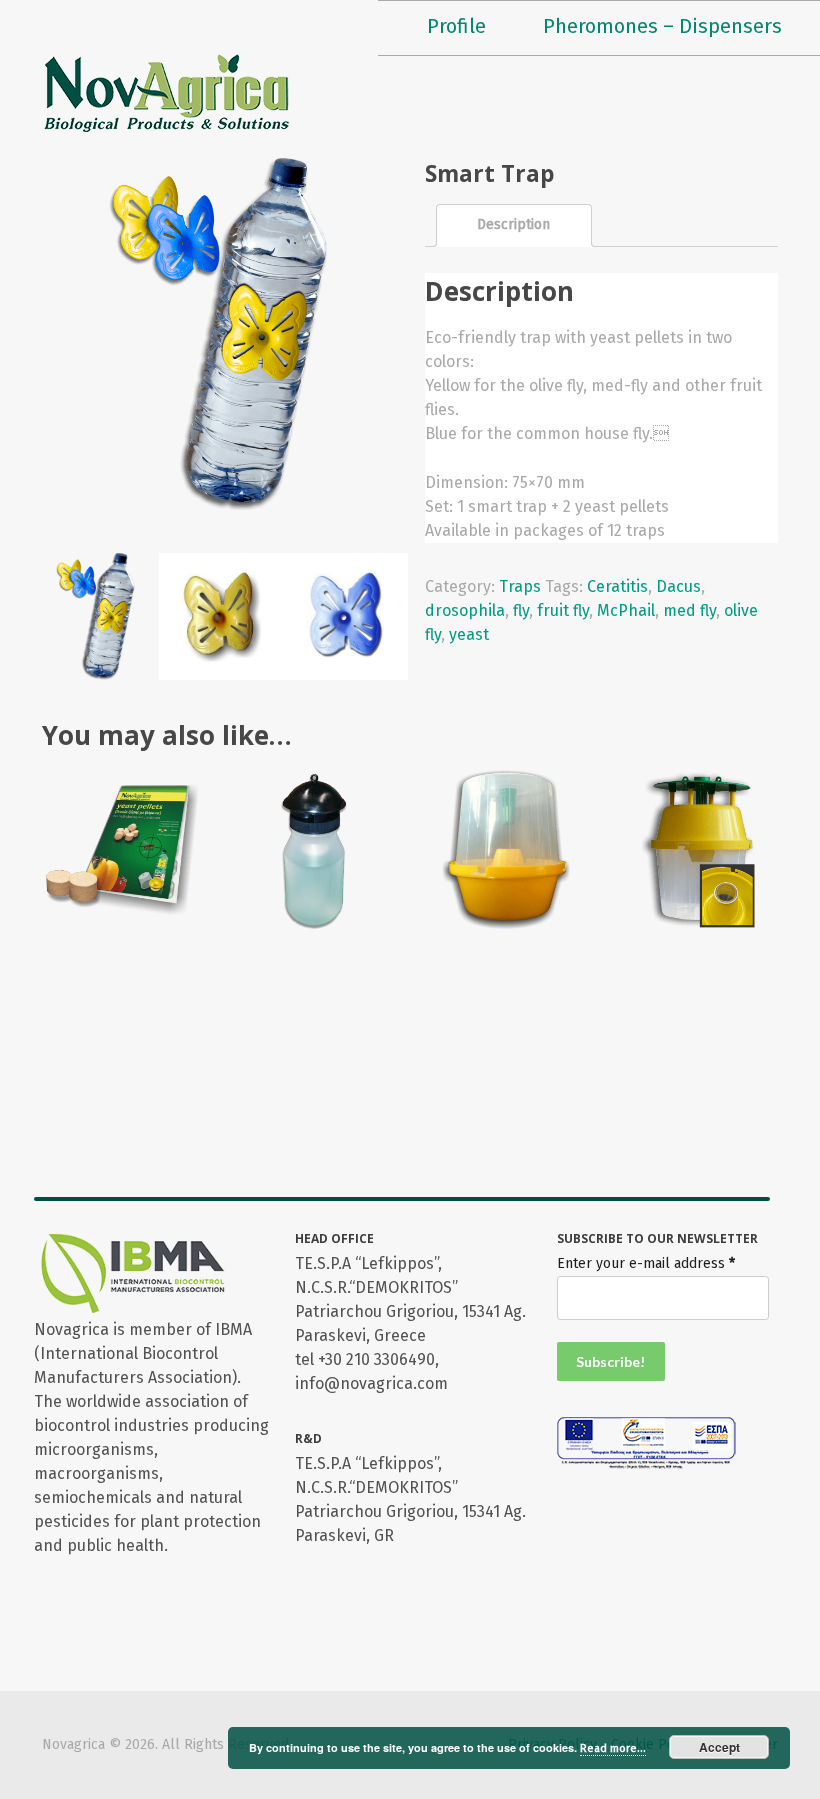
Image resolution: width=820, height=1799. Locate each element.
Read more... (613, 1748)
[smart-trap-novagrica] (222, 624)
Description (513, 224)
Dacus (678, 586)
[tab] (514, 225)
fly (521, 610)
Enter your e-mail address (646, 1263)
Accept (719, 1747)
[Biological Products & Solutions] (166, 92)
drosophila (465, 610)
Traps (520, 586)
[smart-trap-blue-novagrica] (349, 624)
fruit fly (563, 610)
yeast (469, 634)
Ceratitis (617, 586)
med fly (689, 610)
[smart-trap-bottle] (95, 624)
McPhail (626, 610)
